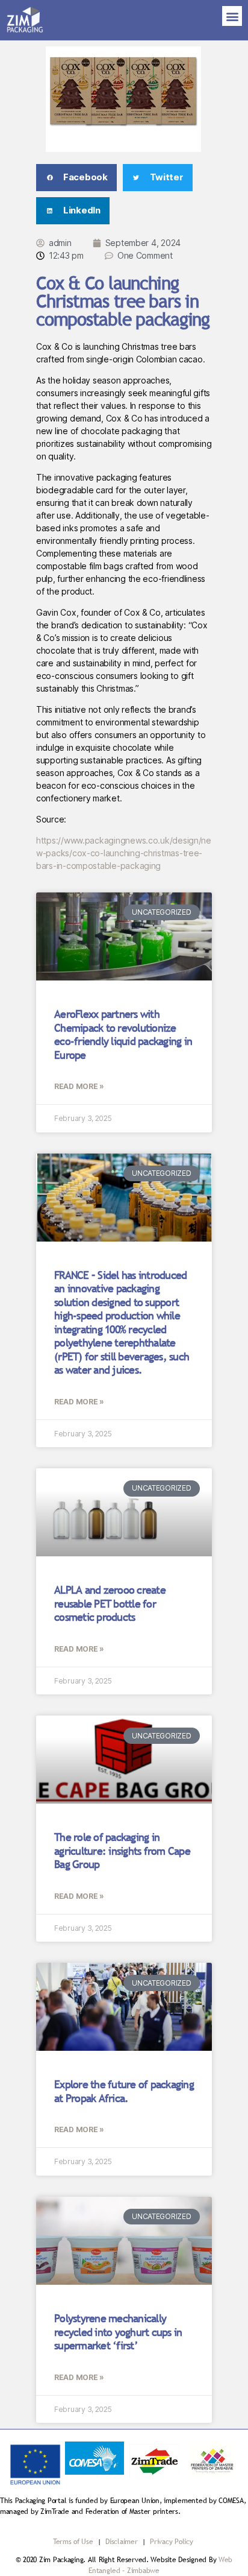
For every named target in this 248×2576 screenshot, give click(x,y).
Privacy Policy (171, 2542)
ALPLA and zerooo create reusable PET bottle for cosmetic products (110, 1603)
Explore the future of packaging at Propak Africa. (124, 2091)
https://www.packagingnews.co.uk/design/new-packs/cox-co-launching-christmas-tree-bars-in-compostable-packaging (124, 853)
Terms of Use (73, 2542)
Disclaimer (122, 2542)
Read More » (79, 1086)
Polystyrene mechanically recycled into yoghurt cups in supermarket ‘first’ (118, 2332)
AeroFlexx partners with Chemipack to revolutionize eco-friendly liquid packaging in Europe (123, 1034)
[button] (232, 16)
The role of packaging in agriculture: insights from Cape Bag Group (122, 1851)
